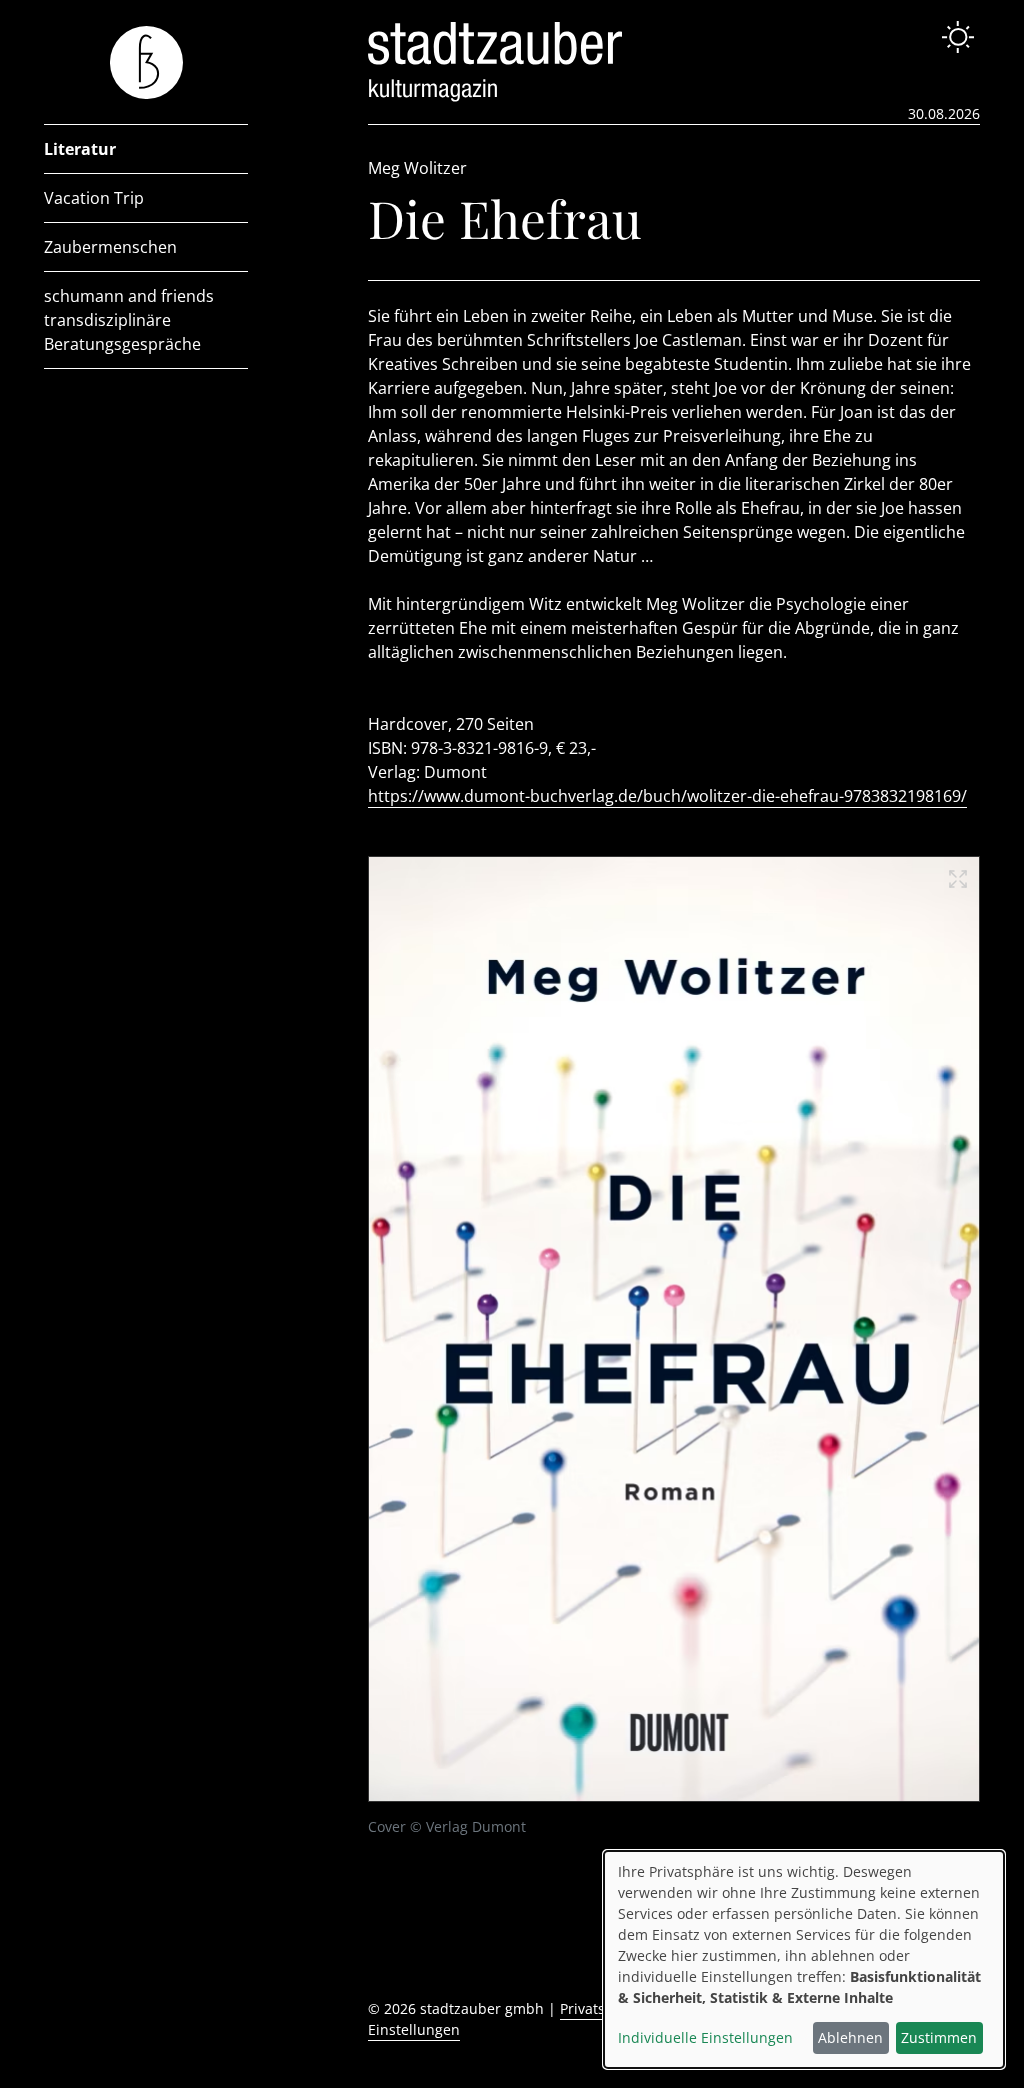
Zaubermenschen (110, 247)
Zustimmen (939, 2037)
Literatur (80, 149)
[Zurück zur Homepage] (146, 62)
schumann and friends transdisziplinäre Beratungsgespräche (129, 320)
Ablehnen (850, 2037)
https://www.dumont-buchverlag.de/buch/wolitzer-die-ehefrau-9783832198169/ (667, 796)
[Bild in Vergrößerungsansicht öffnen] (674, 1328)
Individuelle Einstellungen (705, 2037)
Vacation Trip (94, 198)
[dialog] (804, 1959)
